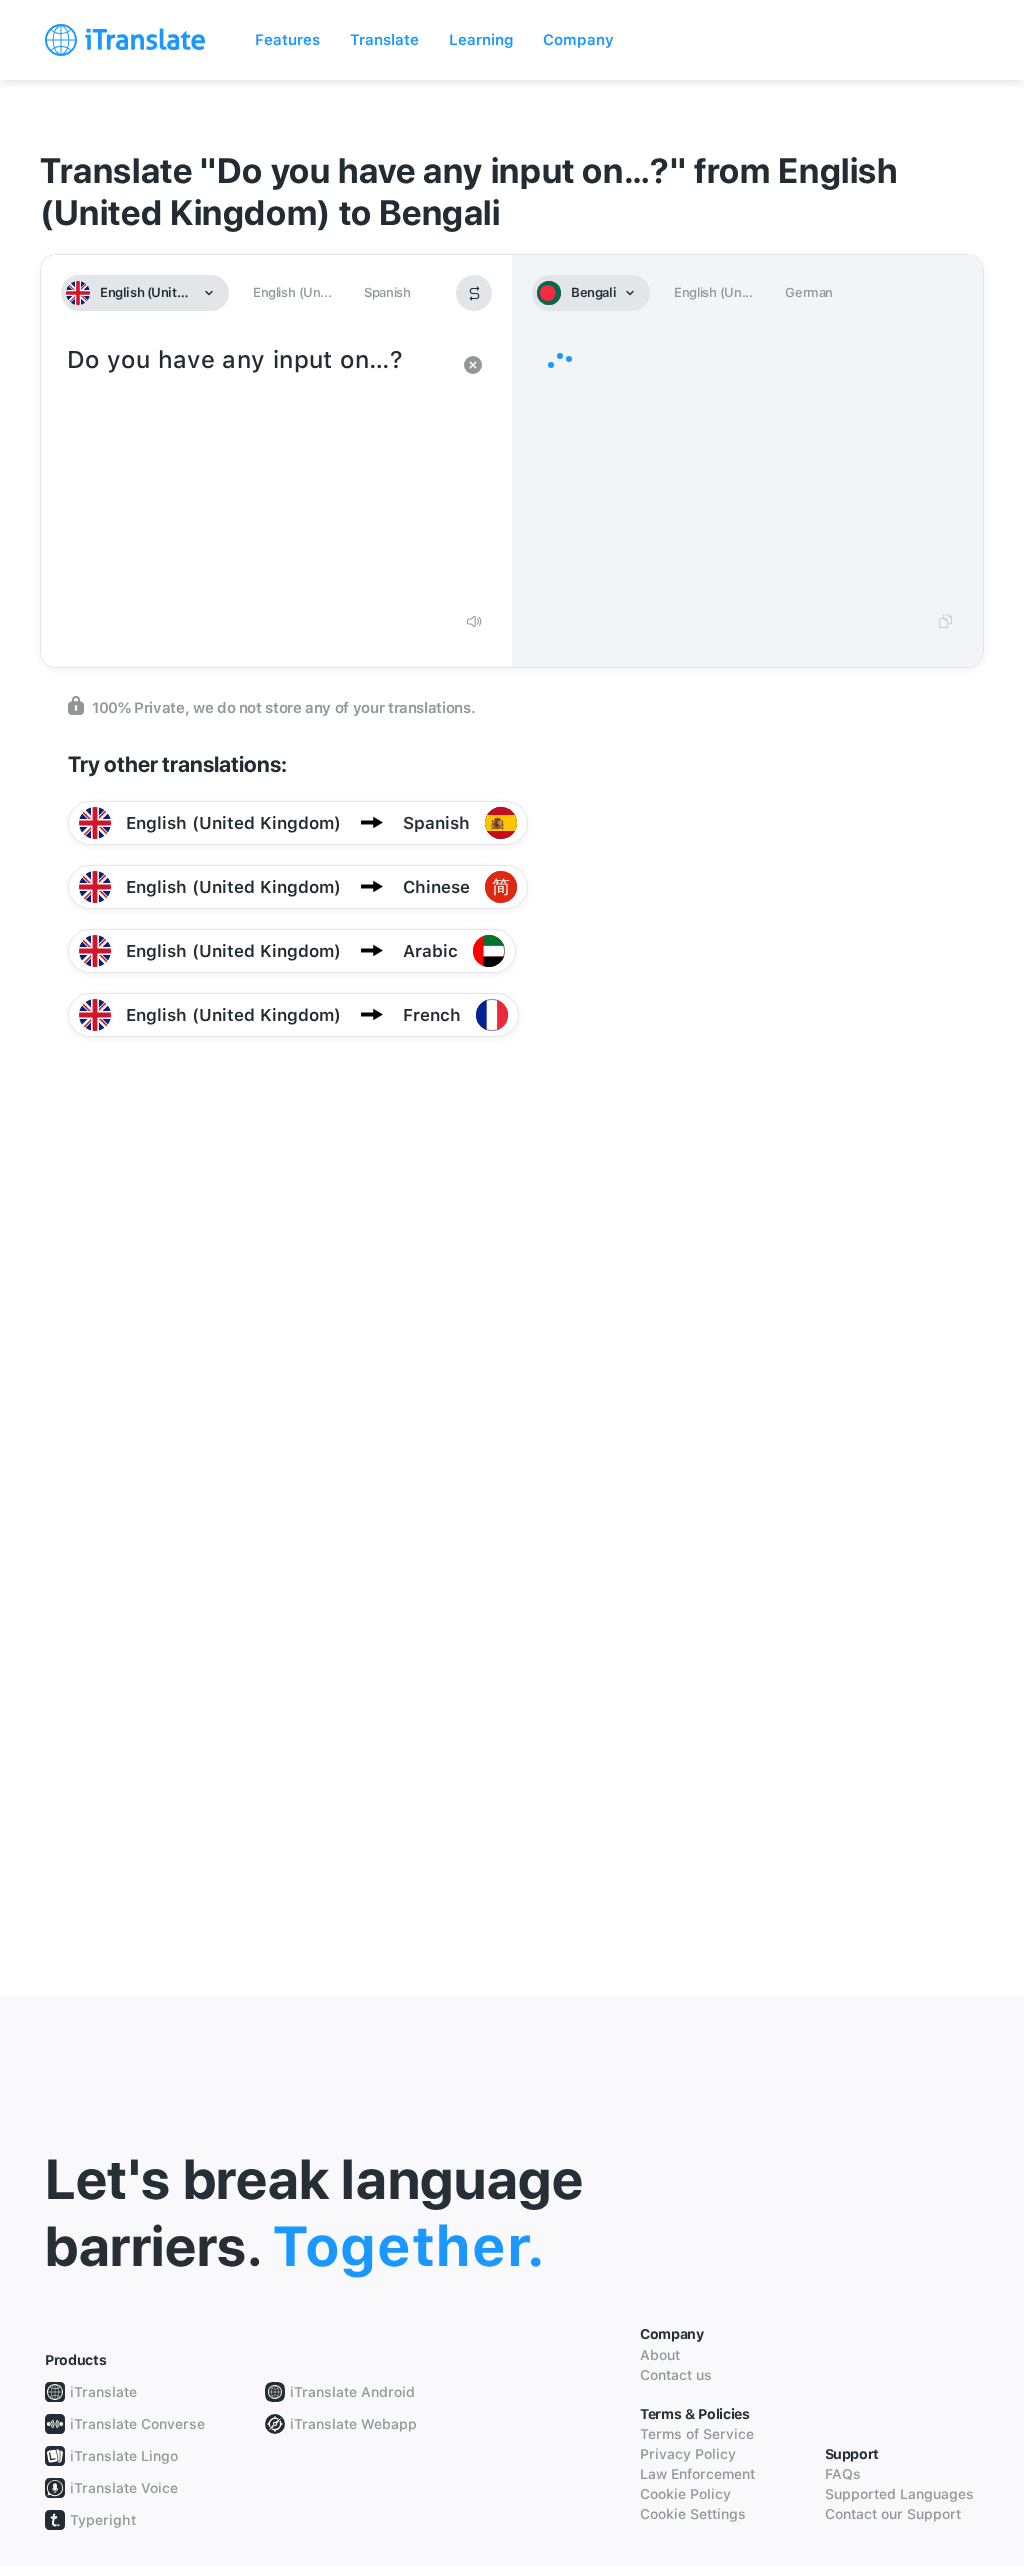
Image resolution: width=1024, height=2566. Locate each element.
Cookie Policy (685, 2494)
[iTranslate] (125, 40)
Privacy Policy (688, 2454)
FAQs (843, 2474)
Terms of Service (697, 2434)
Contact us (676, 2375)
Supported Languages (899, 2494)
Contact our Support (893, 2514)
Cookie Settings (693, 2514)
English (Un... (292, 292)
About (660, 2355)
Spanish (387, 292)
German (809, 292)
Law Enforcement (697, 2474)
